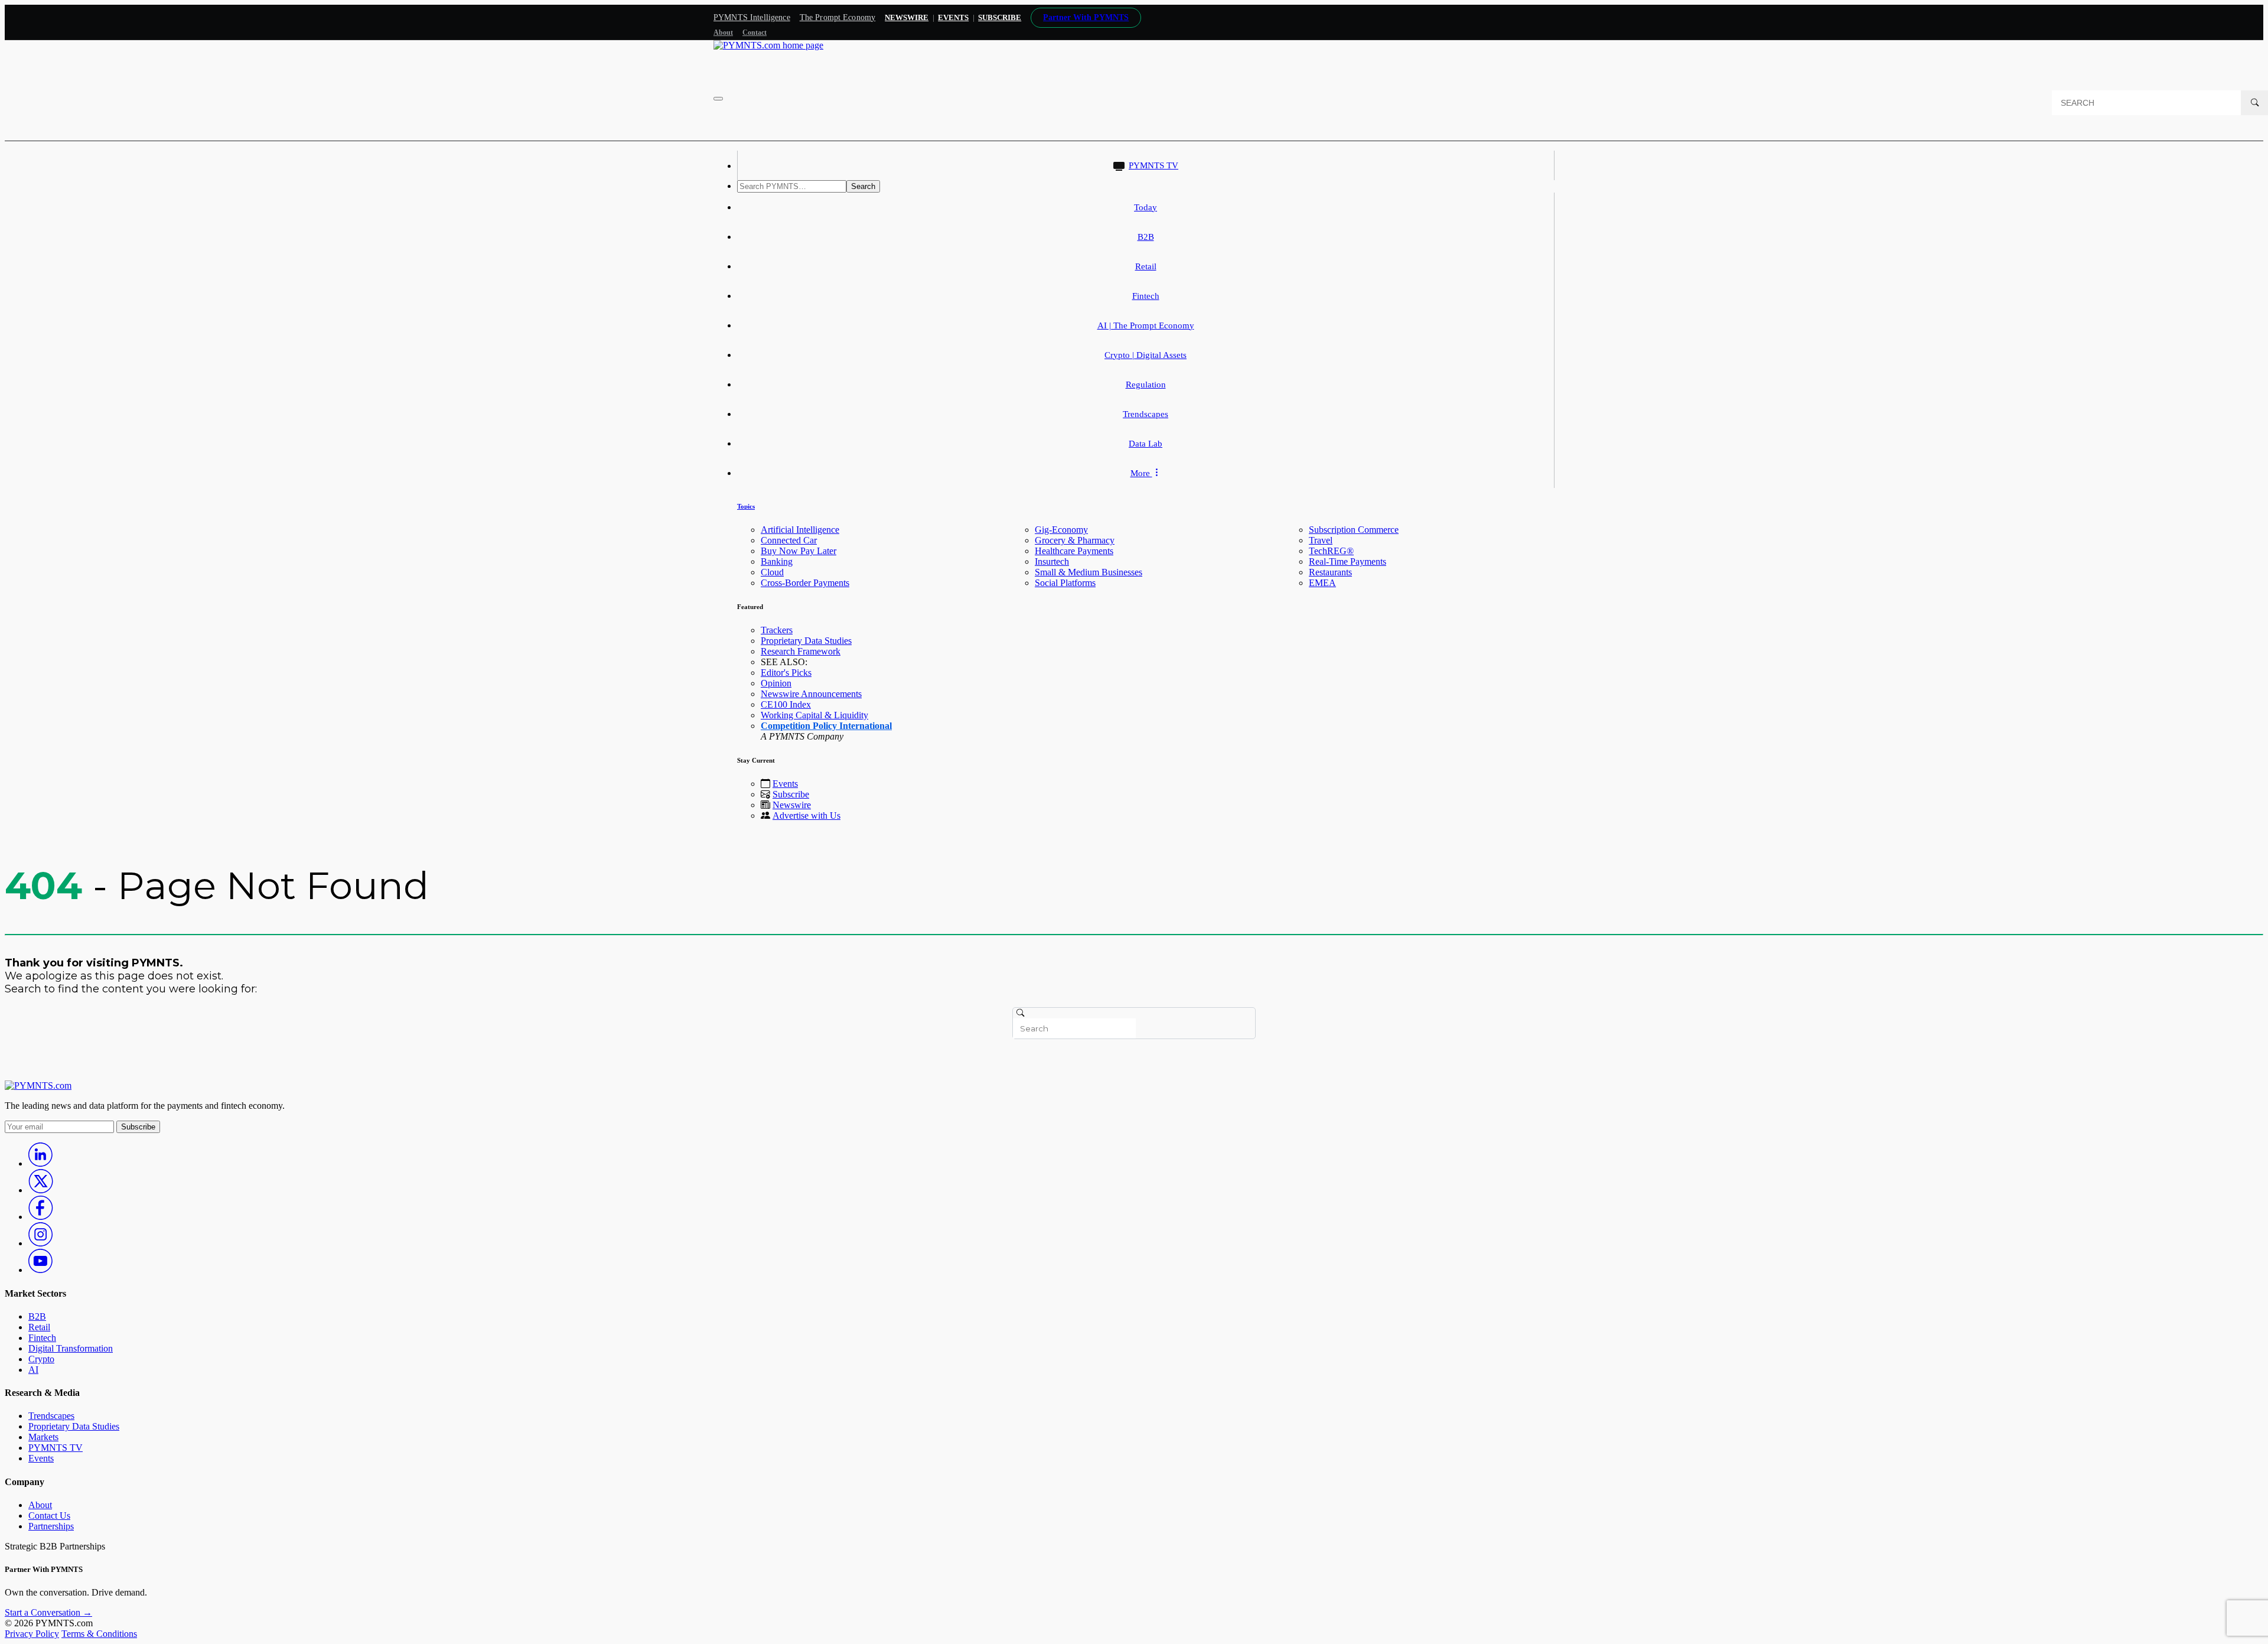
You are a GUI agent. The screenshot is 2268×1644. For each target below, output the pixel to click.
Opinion (776, 683)
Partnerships (51, 1526)
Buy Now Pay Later (799, 551)
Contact (755, 32)
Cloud (772, 572)
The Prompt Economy (838, 17)
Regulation (1146, 385)
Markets (43, 1437)
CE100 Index (786, 704)
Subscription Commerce (1354, 530)
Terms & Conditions (99, 1634)
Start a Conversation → (48, 1612)
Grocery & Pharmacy (1075, 540)
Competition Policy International (826, 726)
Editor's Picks (786, 673)
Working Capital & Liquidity (814, 715)
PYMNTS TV (1153, 165)
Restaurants (1330, 572)
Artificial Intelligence (800, 530)
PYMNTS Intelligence (752, 17)
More (1141, 473)
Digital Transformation (71, 1348)
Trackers (777, 630)
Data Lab (1146, 444)
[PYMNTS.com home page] (768, 45)
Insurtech (1052, 561)
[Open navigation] (718, 99)
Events (953, 17)
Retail (1146, 266)
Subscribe (791, 794)
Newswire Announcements (811, 694)
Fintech (1146, 296)
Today (1146, 207)
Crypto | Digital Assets (1146, 355)
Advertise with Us (806, 816)
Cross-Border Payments (805, 583)
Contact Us (49, 1516)
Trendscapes (1146, 414)
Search (863, 186)
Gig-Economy (1061, 530)
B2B (1146, 237)
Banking (777, 561)
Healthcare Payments (1074, 551)
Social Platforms (1065, 583)
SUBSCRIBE (1000, 17)
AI (33, 1370)
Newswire (907, 17)
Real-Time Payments (1348, 561)
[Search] (2254, 103)
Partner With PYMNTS (1086, 17)
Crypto (41, 1359)
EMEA (1322, 583)
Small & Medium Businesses (1089, 572)
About (723, 32)
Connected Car (789, 540)
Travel (1321, 540)
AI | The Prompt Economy (1146, 325)
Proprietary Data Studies (806, 641)
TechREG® (1331, 551)
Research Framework (801, 651)
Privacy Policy (32, 1634)
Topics (746, 506)
